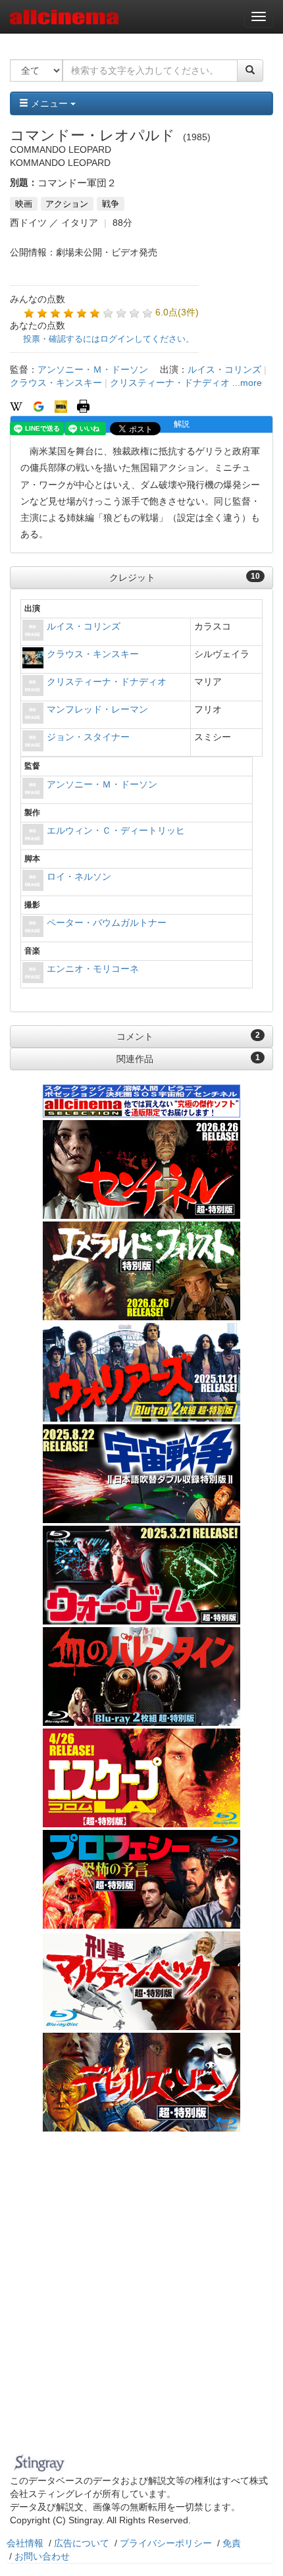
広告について (82, 2543)
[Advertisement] (141, 2301)
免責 (232, 2543)
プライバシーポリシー (166, 2543)
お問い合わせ (42, 2556)
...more (247, 383)
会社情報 (25, 2543)
